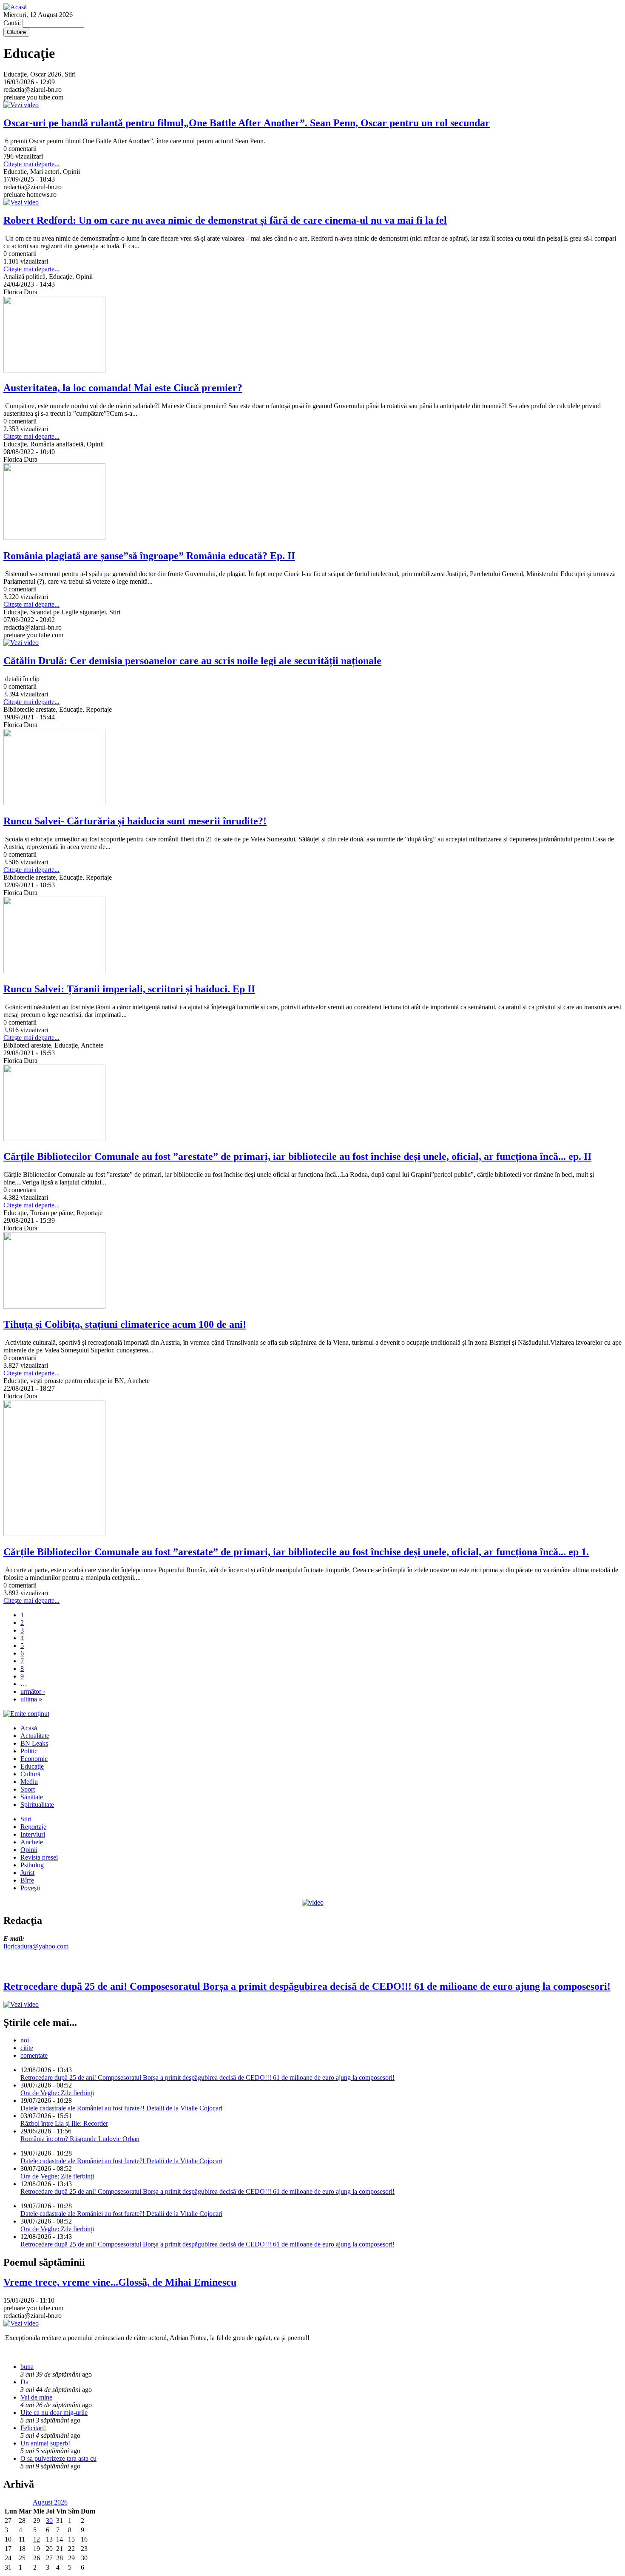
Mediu (29, 1782)
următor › (33, 1691)
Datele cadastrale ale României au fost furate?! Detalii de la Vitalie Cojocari (121, 2108)
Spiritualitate (37, 1805)
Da (24, 2382)
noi (25, 2040)
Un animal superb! (45, 2443)
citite (27, 2048)
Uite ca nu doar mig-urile (54, 2413)
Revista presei (39, 1857)
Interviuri (33, 1834)
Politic (29, 1751)
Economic (34, 1759)
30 (49, 2521)
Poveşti (30, 1888)
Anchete (32, 1842)
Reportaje (33, 1827)
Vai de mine (36, 2397)
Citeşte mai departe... (31, 164)
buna (27, 2367)
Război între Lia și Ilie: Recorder (64, 2123)
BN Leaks (34, 1743)
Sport (28, 1789)
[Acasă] (15, 7)
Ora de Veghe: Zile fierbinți (57, 2093)
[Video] (313, 1902)
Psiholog (32, 1865)
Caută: (13, 23)
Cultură (30, 1774)
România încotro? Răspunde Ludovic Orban (80, 2139)
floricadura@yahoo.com (36, 1946)
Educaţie (32, 1766)
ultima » (31, 1699)
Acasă (29, 1728)
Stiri (26, 1819)
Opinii (29, 1850)
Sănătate (32, 1797)
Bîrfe (27, 1880)
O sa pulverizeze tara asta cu (58, 2458)
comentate (34, 2055)
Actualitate (35, 1736)
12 (37, 2539)
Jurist (27, 1873)
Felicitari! (33, 2428)
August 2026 (50, 2502)
